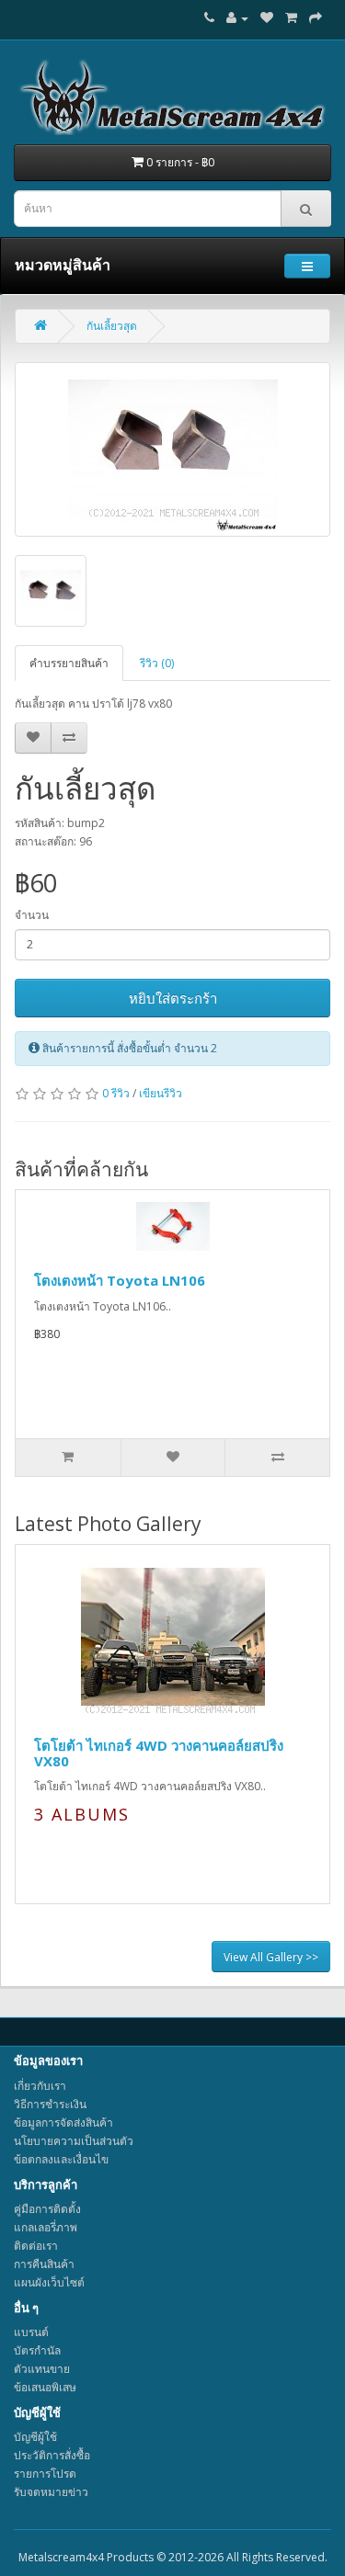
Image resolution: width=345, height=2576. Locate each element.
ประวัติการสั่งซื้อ (52, 2455)
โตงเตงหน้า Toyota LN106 (120, 1280)
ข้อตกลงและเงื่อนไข (61, 2159)
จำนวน (32, 915)
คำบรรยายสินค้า (69, 663)
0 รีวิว (116, 1093)
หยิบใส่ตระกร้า (173, 998)
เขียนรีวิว (161, 1093)
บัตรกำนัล (37, 2350)
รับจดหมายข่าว (51, 2492)
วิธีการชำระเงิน (50, 2104)
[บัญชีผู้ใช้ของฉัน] (237, 18)
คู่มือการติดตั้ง (47, 2209)
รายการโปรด (45, 2474)
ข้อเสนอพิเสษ (45, 2387)
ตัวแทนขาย (42, 2369)
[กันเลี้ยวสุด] (172, 449)
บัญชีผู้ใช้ (35, 2437)
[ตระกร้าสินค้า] (291, 18)
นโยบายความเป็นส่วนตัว (74, 2141)
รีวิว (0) (157, 663)
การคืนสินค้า (44, 2264)
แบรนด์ (31, 2332)
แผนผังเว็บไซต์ (49, 2282)
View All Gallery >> (271, 1957)
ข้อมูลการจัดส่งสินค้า (63, 2122)
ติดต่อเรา (36, 2246)
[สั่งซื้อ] (316, 18)
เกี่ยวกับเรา (40, 2086)
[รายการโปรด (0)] (267, 18)
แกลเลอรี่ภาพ (46, 2227)
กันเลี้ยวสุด (112, 326)
